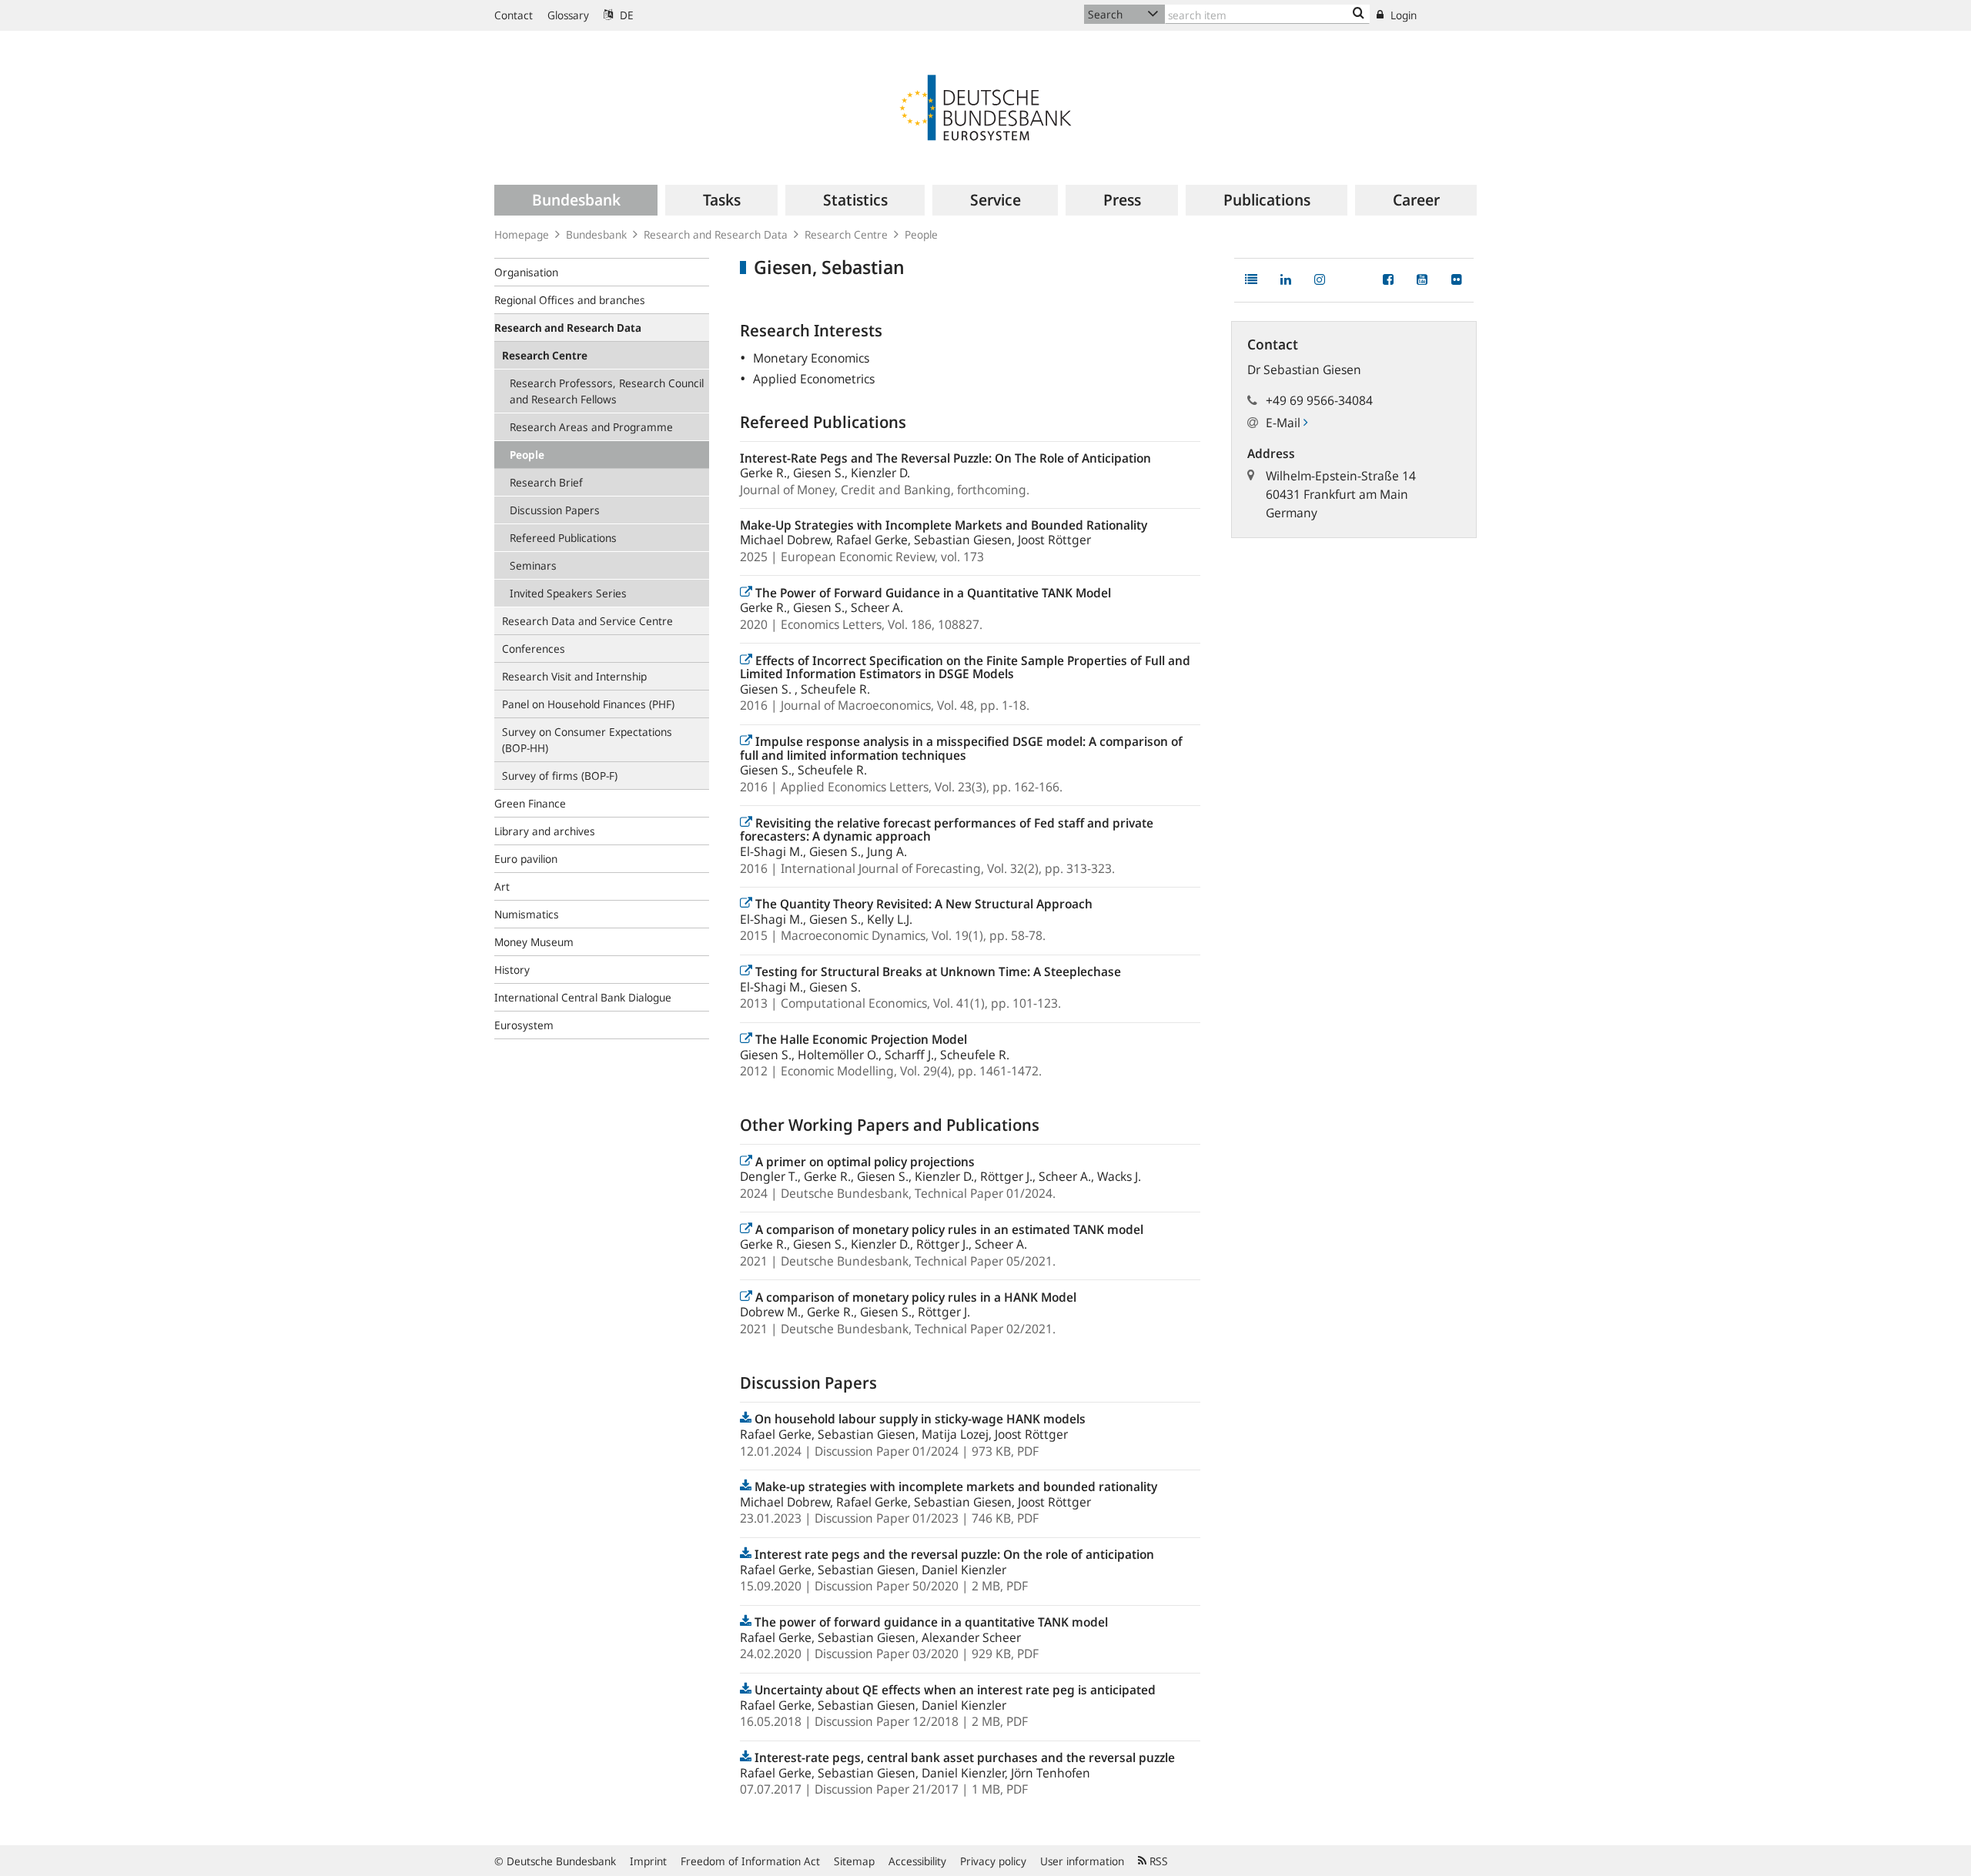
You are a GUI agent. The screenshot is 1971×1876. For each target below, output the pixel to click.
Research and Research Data (716, 234)
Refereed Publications (563, 538)
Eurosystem (524, 1025)
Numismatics (527, 914)
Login (1402, 15)
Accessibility (917, 1861)
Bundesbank (596, 234)
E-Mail (1285, 423)
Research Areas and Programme (591, 427)
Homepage (522, 234)
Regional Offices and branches (570, 300)
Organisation (526, 272)
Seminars (533, 565)
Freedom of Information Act (750, 1861)
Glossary (568, 15)
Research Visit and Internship (574, 676)
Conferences (534, 649)
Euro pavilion (526, 859)
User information (1082, 1861)
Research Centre (846, 234)
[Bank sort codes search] (1359, 14)
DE (625, 15)
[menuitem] (576, 200)
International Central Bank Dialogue (583, 997)
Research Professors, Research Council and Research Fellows (607, 391)
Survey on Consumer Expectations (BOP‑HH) (587, 740)
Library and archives (545, 831)
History (512, 970)
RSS (1157, 1861)
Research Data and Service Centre (587, 621)
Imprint (648, 1861)
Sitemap (854, 1861)
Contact (514, 15)
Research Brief (546, 482)
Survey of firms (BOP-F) (560, 776)
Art (502, 886)
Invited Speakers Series (568, 593)
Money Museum (534, 942)
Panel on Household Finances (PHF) (588, 704)
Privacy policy (993, 1861)
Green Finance (530, 803)
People (921, 234)
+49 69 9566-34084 (1319, 400)
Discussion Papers (555, 510)
